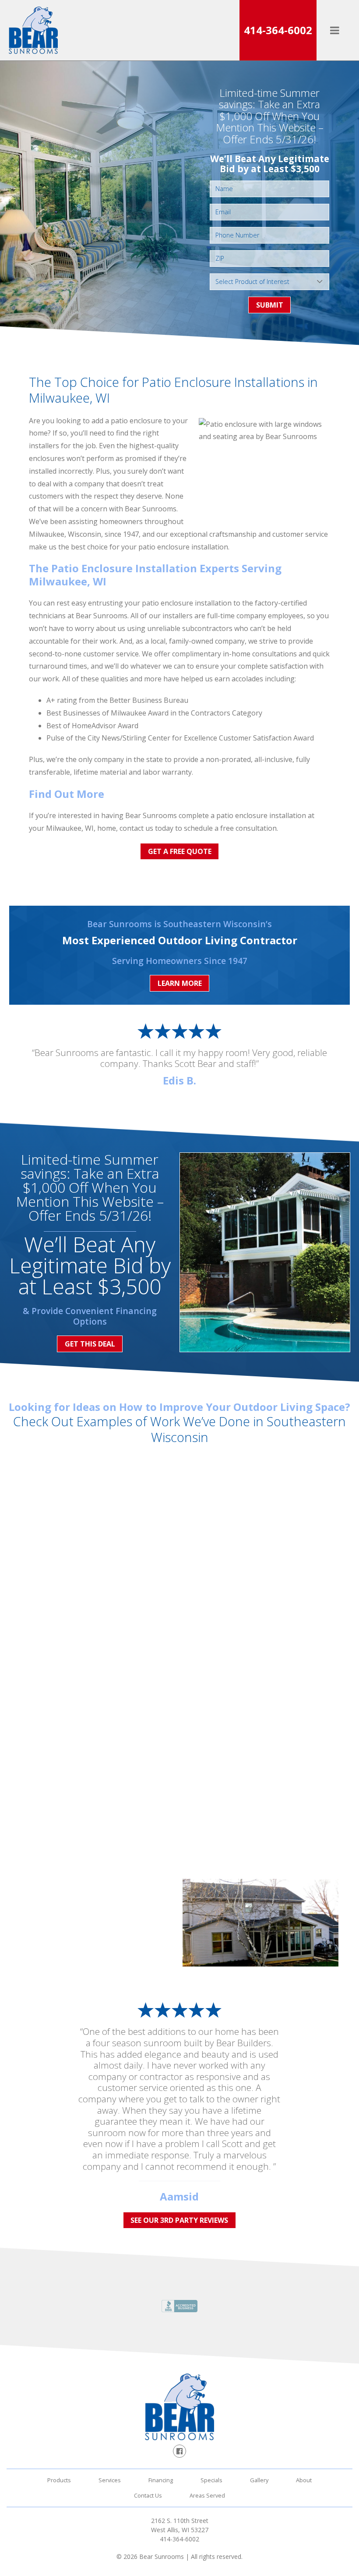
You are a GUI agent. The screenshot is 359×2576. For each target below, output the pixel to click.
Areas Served (207, 2495)
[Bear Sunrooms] (33, 30)
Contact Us (148, 2495)
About (304, 2480)
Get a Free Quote (180, 851)
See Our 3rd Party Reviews (179, 2220)
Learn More (180, 983)
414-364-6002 (278, 30)
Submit (270, 305)
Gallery (259, 2480)
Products (59, 2480)
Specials (211, 2480)
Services (110, 2480)
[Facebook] (179, 2451)
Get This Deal (90, 1344)
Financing (161, 2480)
